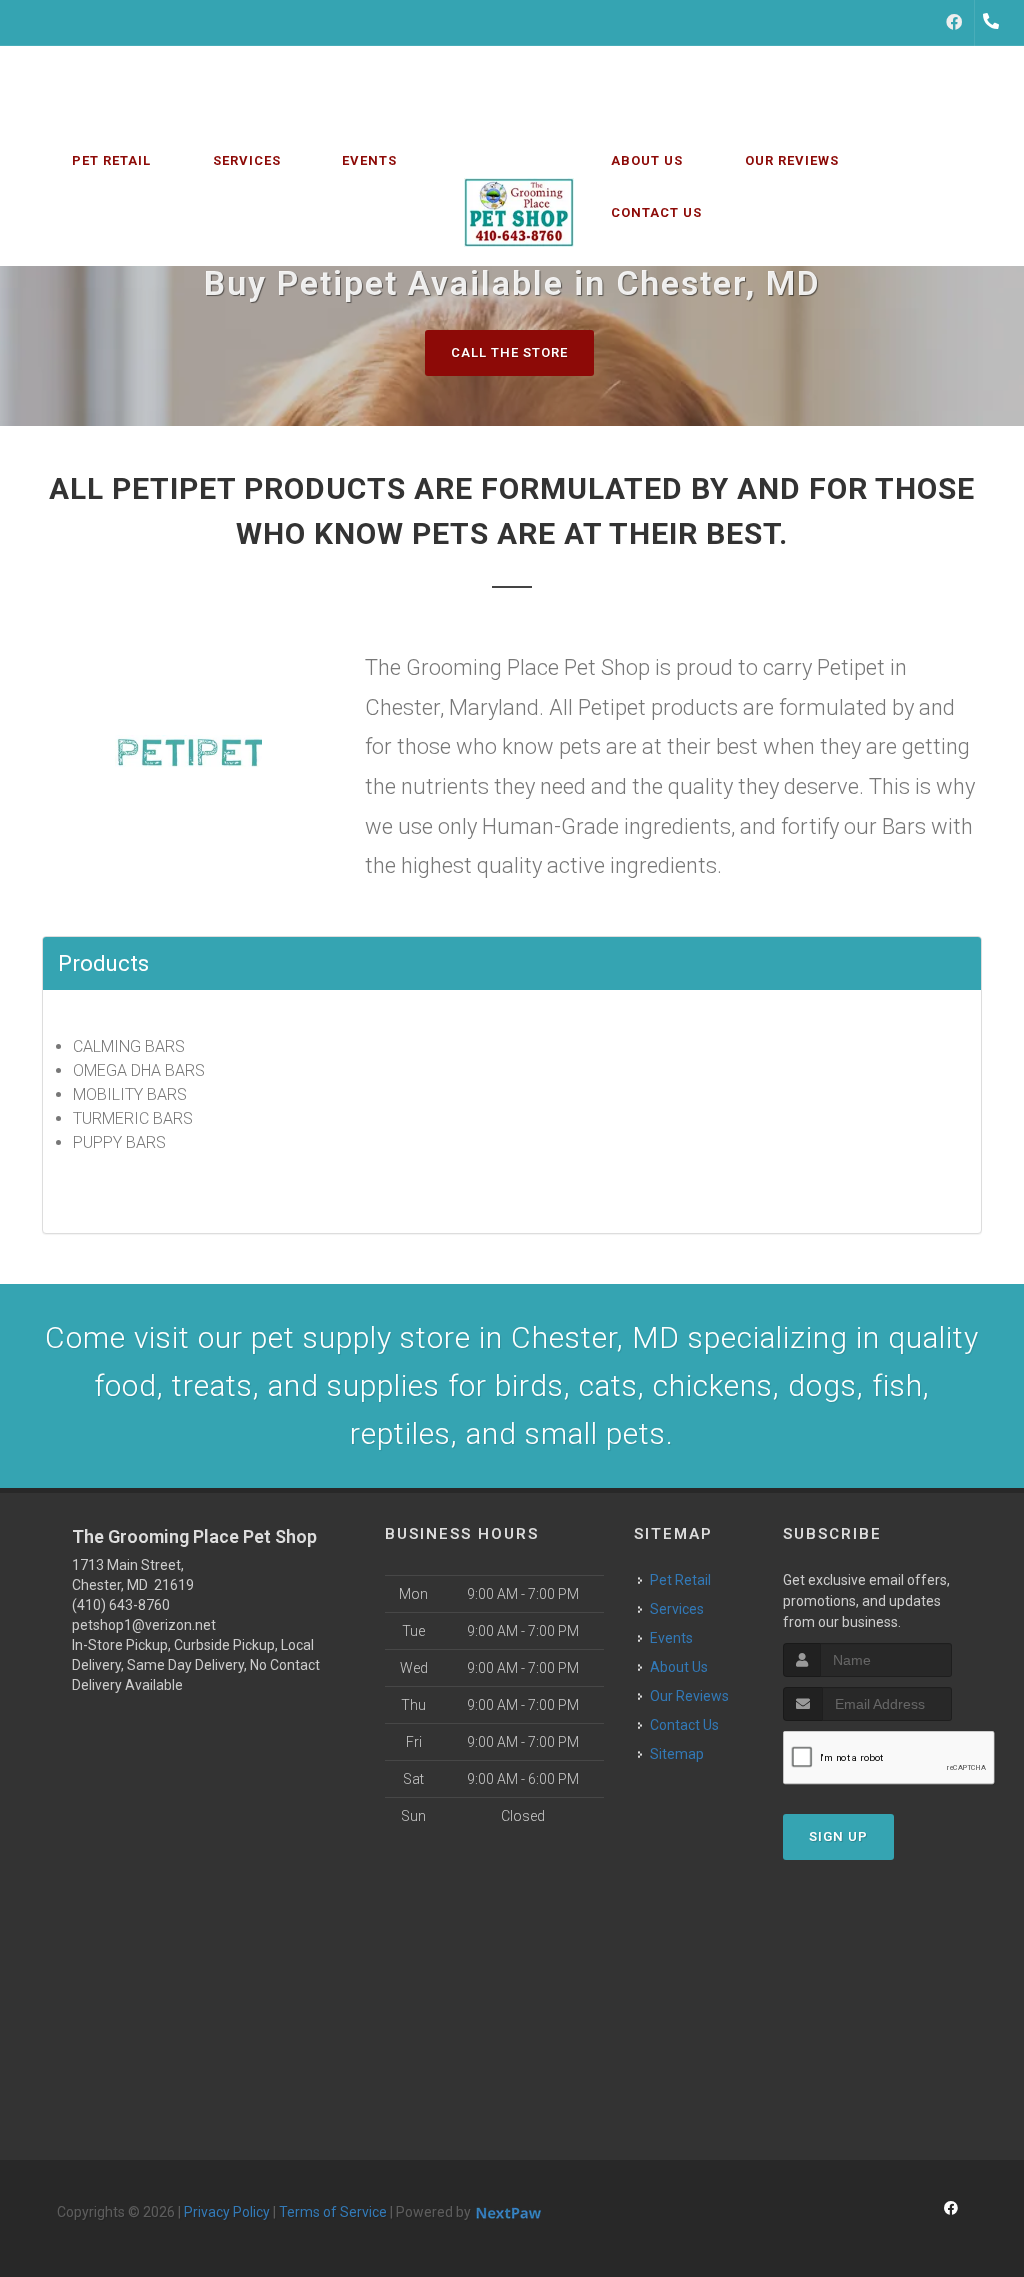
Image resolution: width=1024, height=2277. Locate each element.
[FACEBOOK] (954, 23)
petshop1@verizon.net (144, 1625)
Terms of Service (333, 2212)
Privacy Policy (227, 2212)
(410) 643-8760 (121, 1605)
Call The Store (509, 352)
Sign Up (838, 1836)
